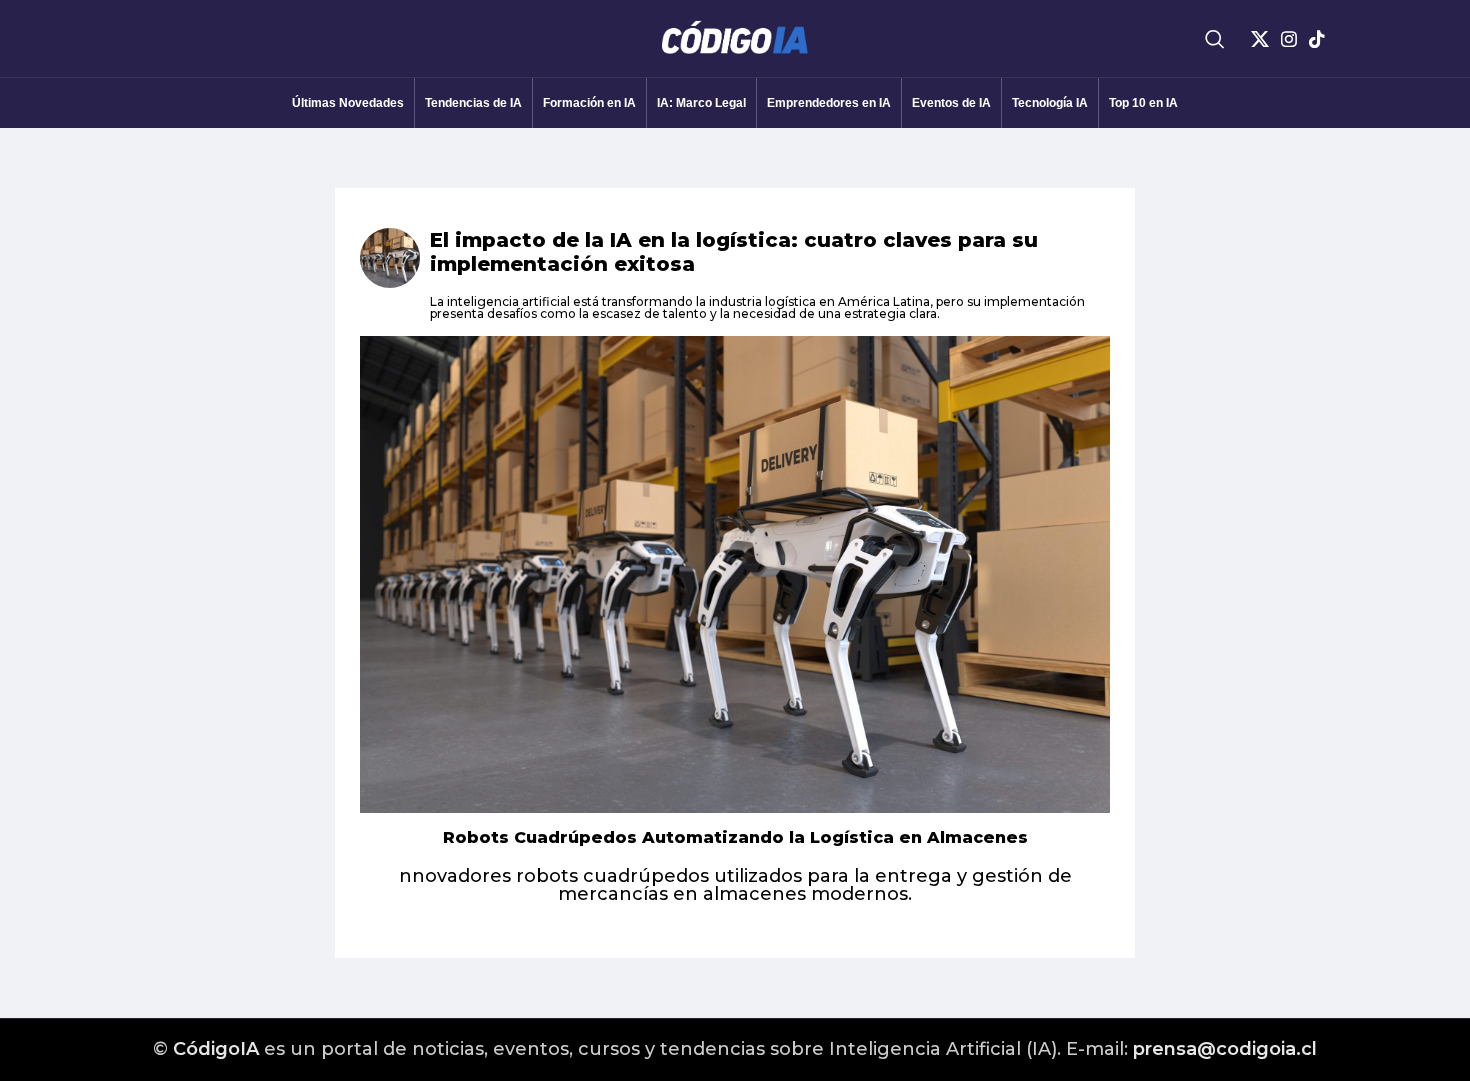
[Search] (1215, 39)
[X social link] (1260, 39)
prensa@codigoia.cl (1225, 1049)
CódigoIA (216, 1049)
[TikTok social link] (1317, 39)
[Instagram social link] (1289, 39)
